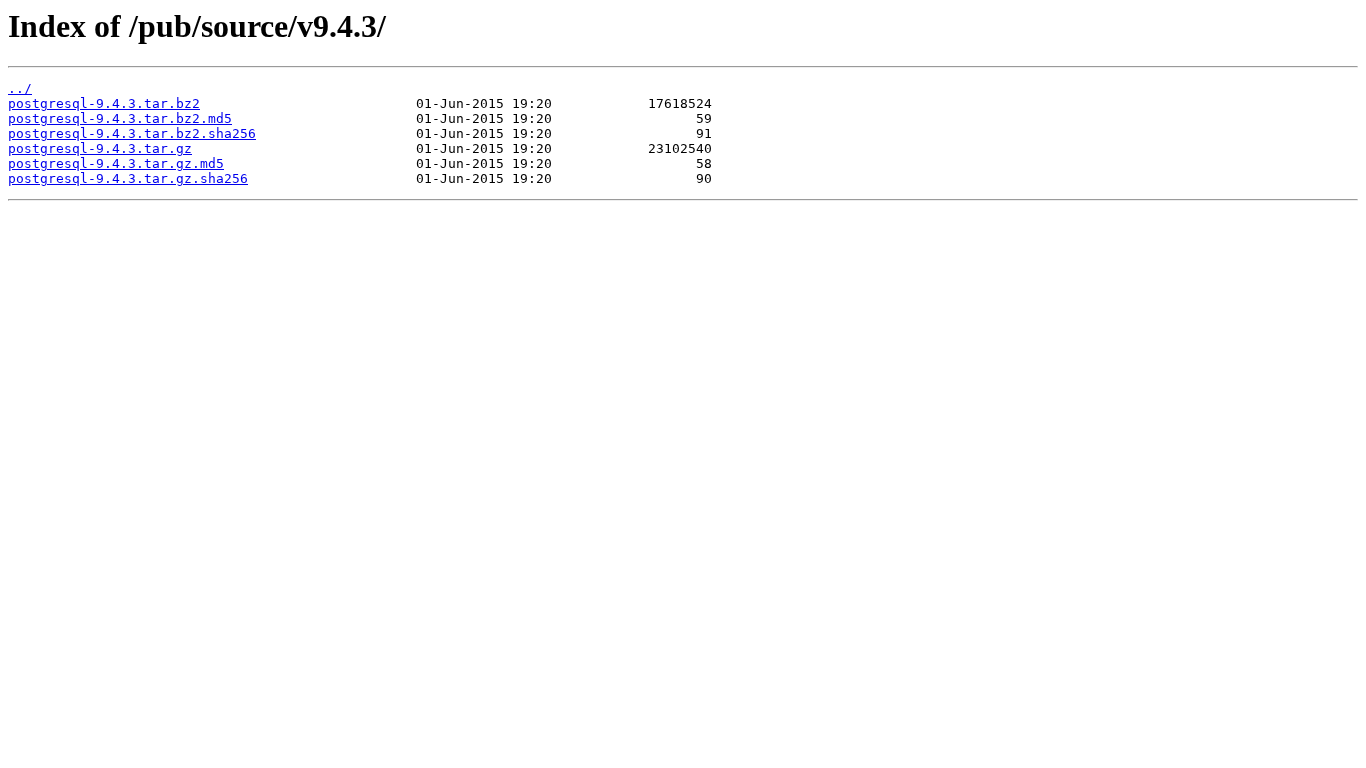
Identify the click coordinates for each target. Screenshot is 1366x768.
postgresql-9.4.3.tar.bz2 (104, 103)
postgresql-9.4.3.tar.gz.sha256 (128, 178)
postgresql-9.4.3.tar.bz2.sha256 (132, 133)
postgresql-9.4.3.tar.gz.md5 (116, 163)
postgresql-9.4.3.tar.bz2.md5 (120, 118)
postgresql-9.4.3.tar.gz (100, 148)
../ (20, 88)
